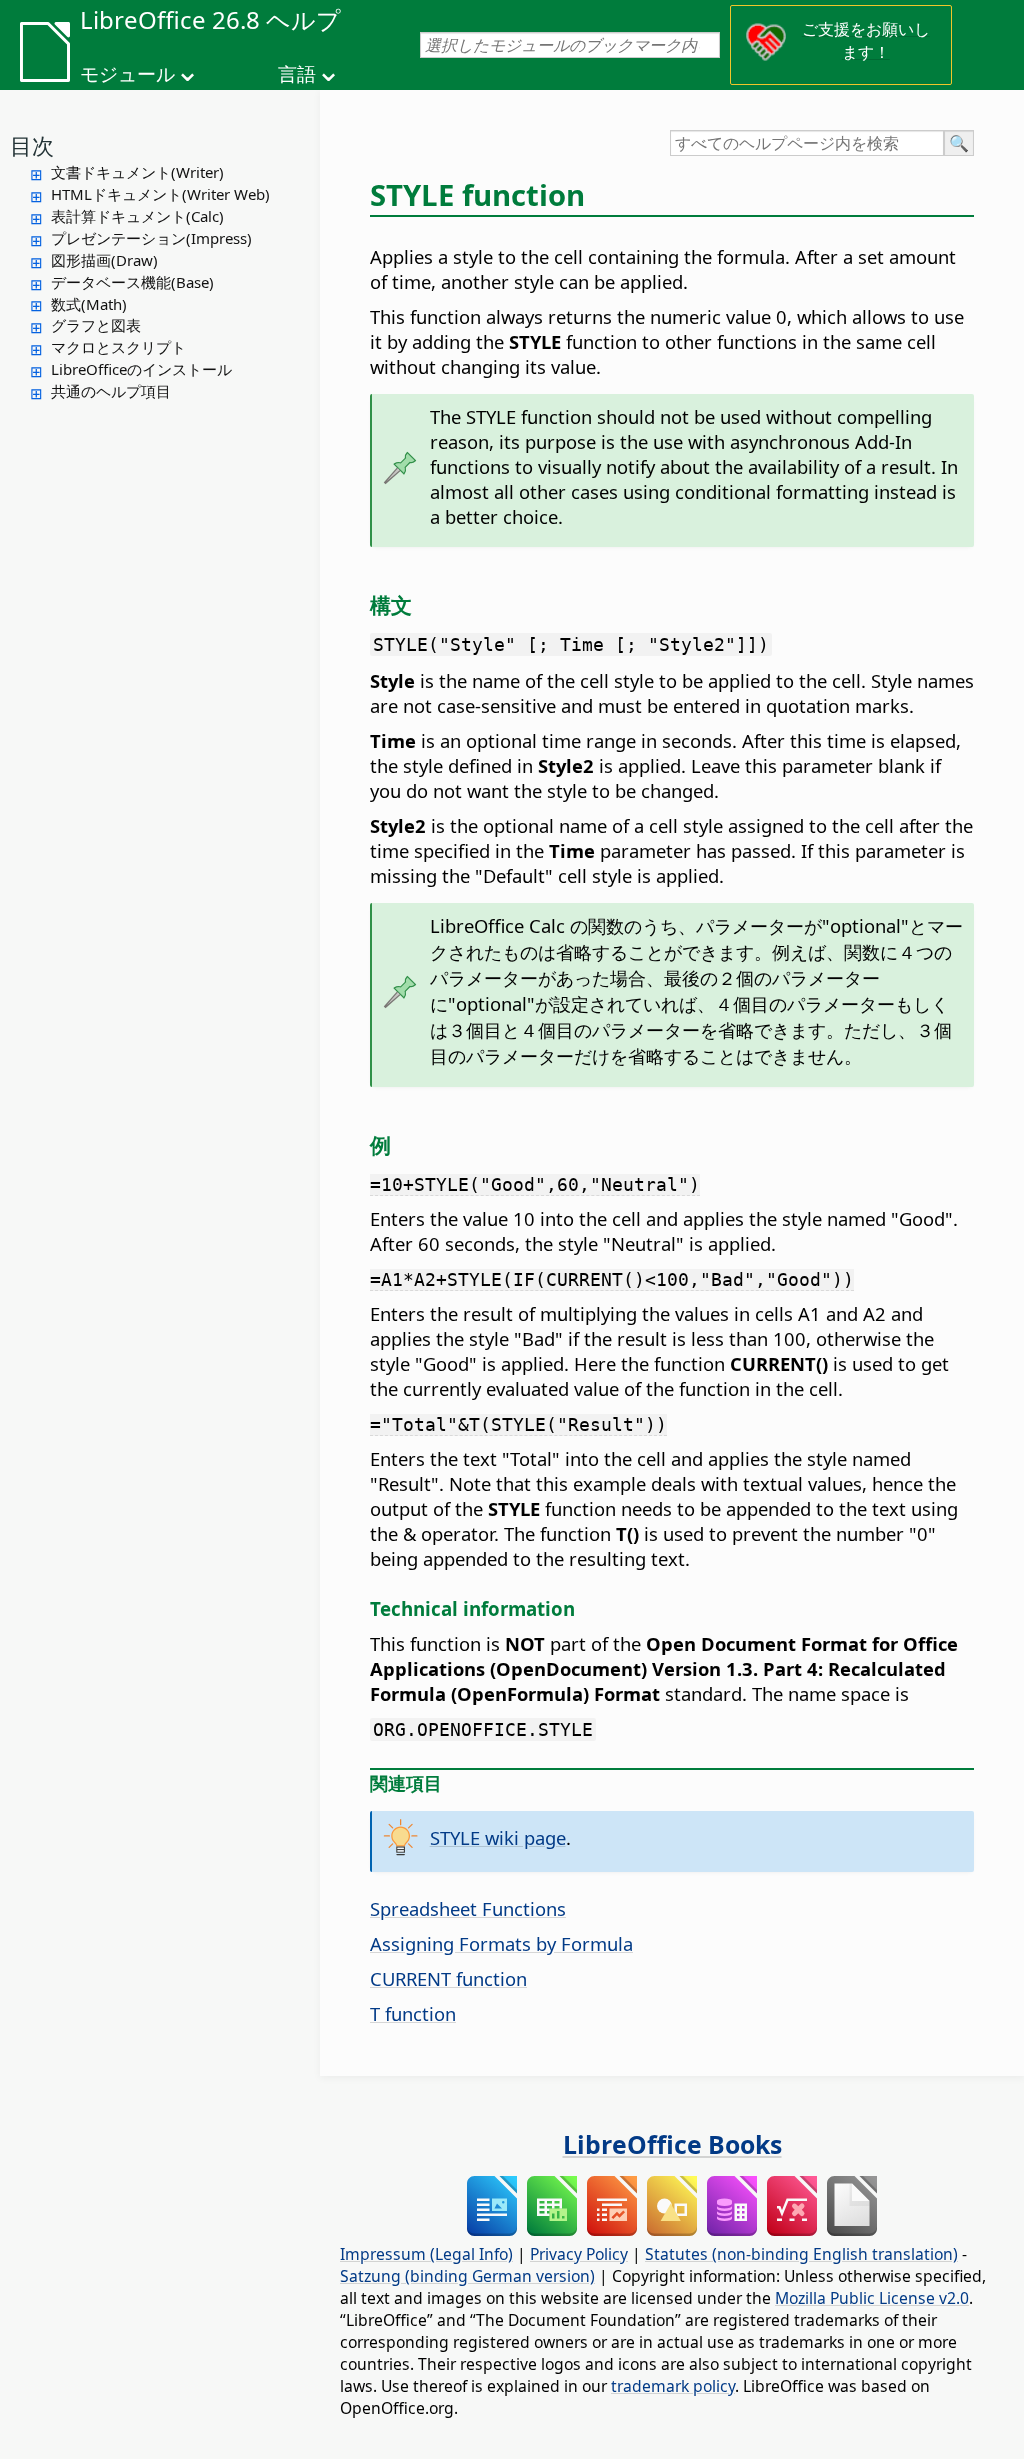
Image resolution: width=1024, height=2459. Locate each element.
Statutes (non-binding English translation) (801, 2254)
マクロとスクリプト (118, 347)
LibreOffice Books (672, 2144)
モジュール (127, 74)
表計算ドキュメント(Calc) (137, 216)
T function (413, 2013)
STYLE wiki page (498, 1837)
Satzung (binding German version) (467, 2276)
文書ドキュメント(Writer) (137, 172)
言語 (297, 74)
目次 (32, 145)
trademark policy (673, 2386)
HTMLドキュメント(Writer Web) (160, 194)
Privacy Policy (579, 2254)
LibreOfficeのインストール (141, 369)
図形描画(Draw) (104, 260)
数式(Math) (89, 304)
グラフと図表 (96, 325)
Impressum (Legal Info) (426, 2254)
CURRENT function (448, 1978)
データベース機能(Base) (132, 282)
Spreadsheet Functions (468, 1908)
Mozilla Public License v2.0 (872, 2298)
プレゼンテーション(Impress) (151, 238)
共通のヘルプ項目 (111, 391)
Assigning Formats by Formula (501, 1943)
